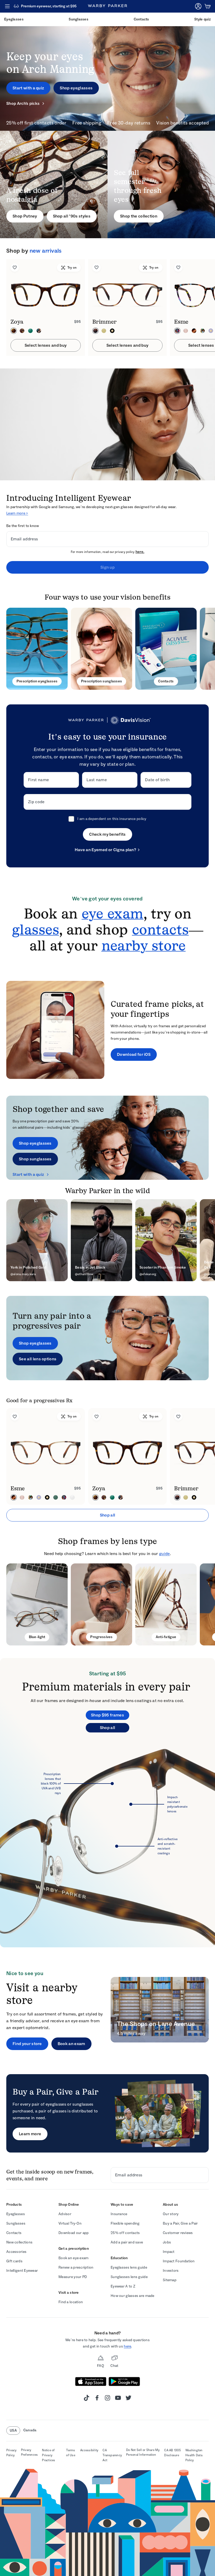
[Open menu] (7, 6)
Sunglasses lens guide (129, 2277)
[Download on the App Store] (91, 2382)
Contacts (14, 2233)
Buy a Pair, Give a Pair (180, 2223)
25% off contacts (125, 2233)
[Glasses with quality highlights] (107, 1840)
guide (165, 1554)
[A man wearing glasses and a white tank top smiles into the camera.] (54, 184)
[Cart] (208, 6)
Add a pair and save (127, 2242)
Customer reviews (178, 2233)
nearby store (144, 945)
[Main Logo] (107, 6)
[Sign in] (198, 6)
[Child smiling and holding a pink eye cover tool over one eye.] (107, 2113)
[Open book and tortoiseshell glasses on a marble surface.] (166, 1604)
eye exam (112, 914)
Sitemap (170, 2280)
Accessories (16, 2252)
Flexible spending (125, 2223)
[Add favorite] (15, 268)
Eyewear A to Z (123, 2286)
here (127, 2346)
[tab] (39, 1400)
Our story (171, 2214)
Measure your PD (73, 2277)
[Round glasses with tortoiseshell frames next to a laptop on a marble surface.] (37, 1604)
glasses (36, 930)
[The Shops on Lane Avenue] (160, 2010)
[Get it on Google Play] (124, 2382)
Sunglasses (16, 2223)
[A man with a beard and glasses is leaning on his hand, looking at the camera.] (107, 1338)
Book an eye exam (73, 2258)
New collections (19, 2242)
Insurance (119, 2214)
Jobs (167, 2242)
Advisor (65, 2214)
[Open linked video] (55, 1030)
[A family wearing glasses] (107, 1138)
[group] (107, 308)
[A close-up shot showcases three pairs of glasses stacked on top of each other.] (37, 649)
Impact (169, 2252)
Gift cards (14, 2261)
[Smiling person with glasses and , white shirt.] (101, 1604)
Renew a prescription (76, 2267)
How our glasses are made (133, 2296)
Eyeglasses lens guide (129, 2267)
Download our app (74, 2233)
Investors (171, 2271)
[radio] (14, 331)
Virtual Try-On (70, 2223)
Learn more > (17, 513)
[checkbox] (71, 819)
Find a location (71, 2302)
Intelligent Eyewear (22, 2271)
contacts (160, 930)
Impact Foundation (179, 2261)
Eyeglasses (16, 2214)
